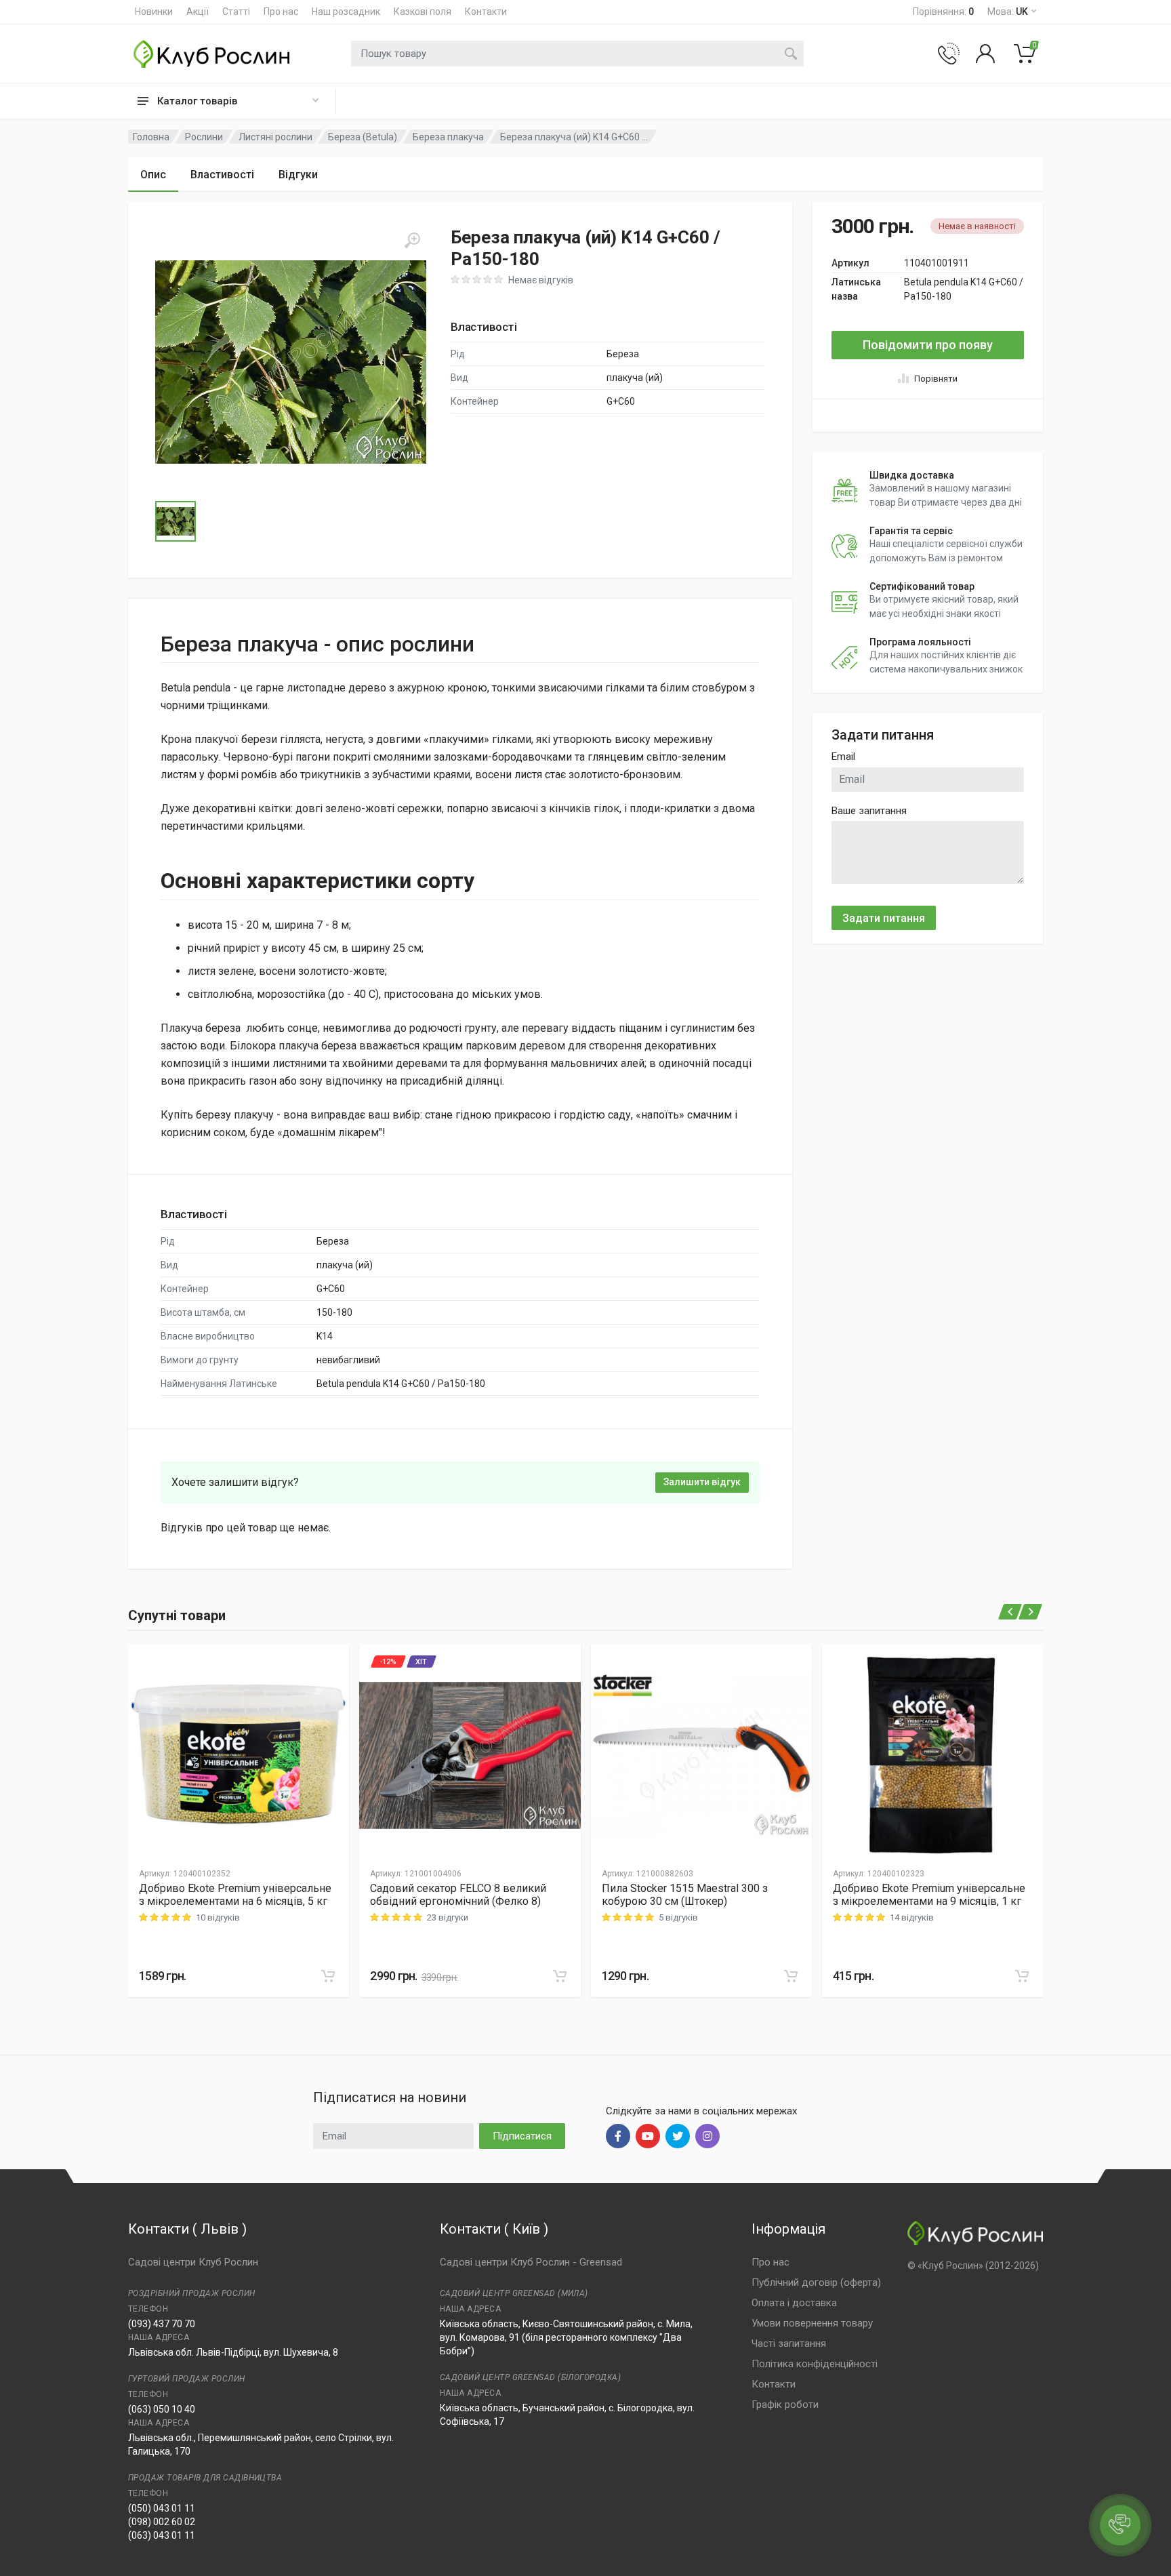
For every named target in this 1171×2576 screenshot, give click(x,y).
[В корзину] (328, 1976)
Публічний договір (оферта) (816, 2282)
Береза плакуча (448, 137)
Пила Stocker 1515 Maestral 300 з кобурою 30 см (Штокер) (685, 1895)
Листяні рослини (275, 137)
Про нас (281, 12)
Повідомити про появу (928, 345)
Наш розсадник (346, 12)
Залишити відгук (702, 1482)
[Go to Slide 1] (176, 521)
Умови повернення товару (812, 2323)
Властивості (222, 175)
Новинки (154, 12)
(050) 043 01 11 (162, 2508)
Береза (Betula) (363, 137)
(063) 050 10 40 (162, 2409)
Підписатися (522, 2136)
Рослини (204, 137)
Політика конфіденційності (815, 2364)
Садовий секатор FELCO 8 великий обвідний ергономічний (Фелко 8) (458, 1895)
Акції (198, 12)
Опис (153, 175)
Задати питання (884, 918)
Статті (236, 12)
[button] (291, 362)
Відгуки (298, 175)
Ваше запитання (869, 811)
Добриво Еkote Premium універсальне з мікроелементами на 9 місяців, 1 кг (929, 1895)
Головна (151, 137)
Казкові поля (423, 12)
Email (843, 757)
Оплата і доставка (794, 2303)
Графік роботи (785, 2404)
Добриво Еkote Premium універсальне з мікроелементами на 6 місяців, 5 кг (235, 1895)
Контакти (486, 12)
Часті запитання (789, 2343)
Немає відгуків (541, 280)
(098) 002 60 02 (162, 2522)
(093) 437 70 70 (162, 2324)
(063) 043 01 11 (162, 2535)
